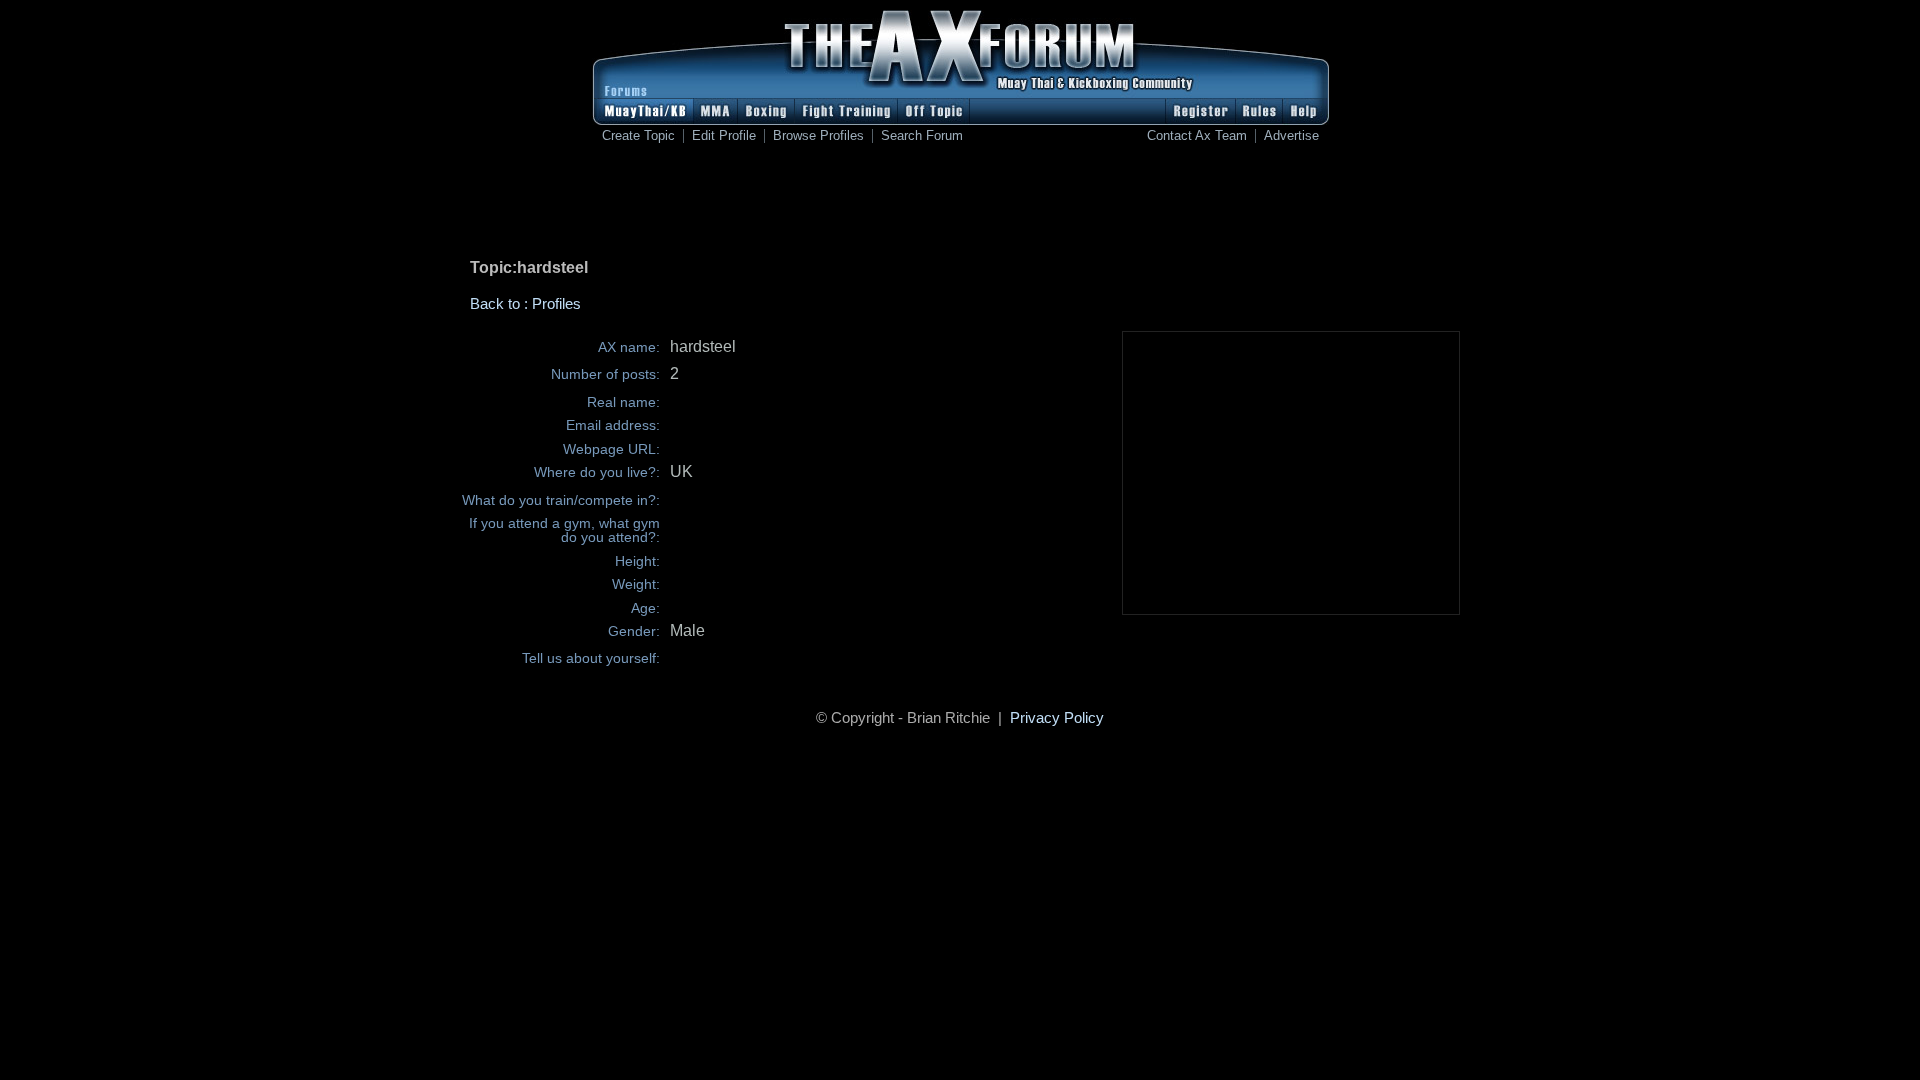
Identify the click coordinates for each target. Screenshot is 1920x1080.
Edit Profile (724, 136)
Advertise (1291, 136)
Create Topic (638, 136)
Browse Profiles (818, 136)
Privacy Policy (1057, 717)
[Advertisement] (960, 205)
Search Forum (922, 136)
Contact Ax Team (1197, 136)
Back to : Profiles (525, 303)
